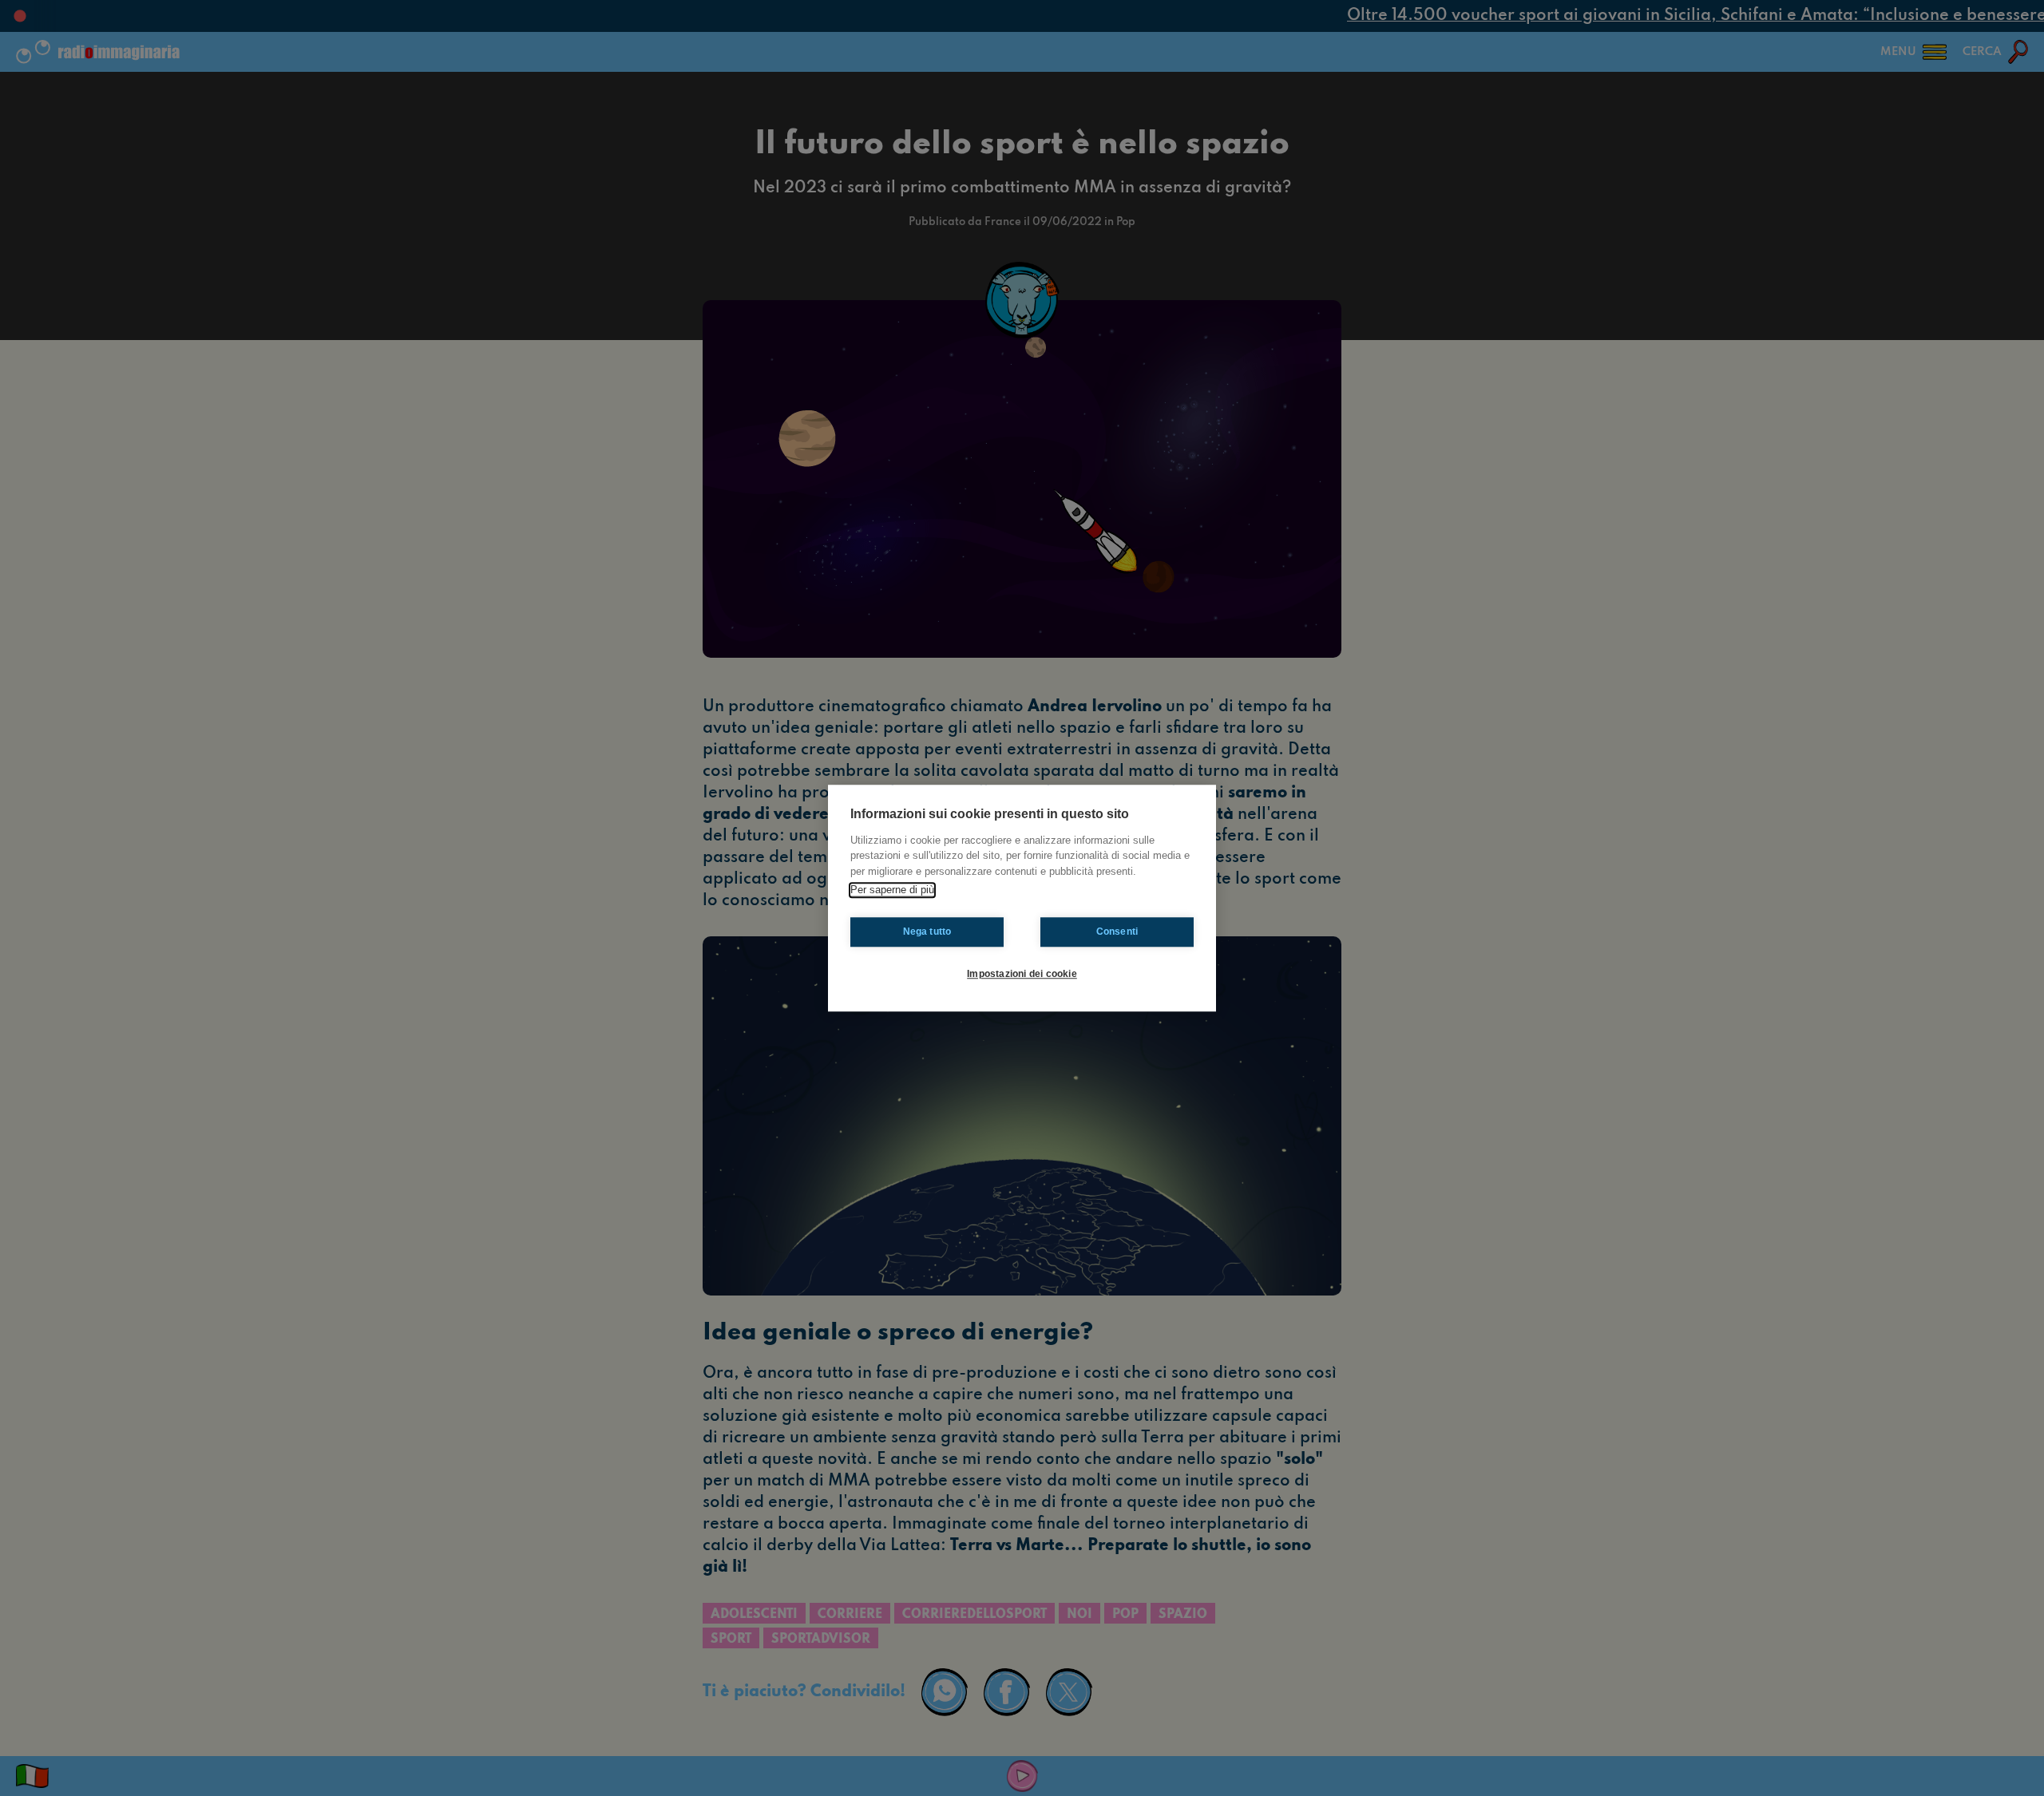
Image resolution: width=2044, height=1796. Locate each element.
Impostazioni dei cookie (1022, 974)
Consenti (1117, 932)
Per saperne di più (892, 890)
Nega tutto (927, 932)
